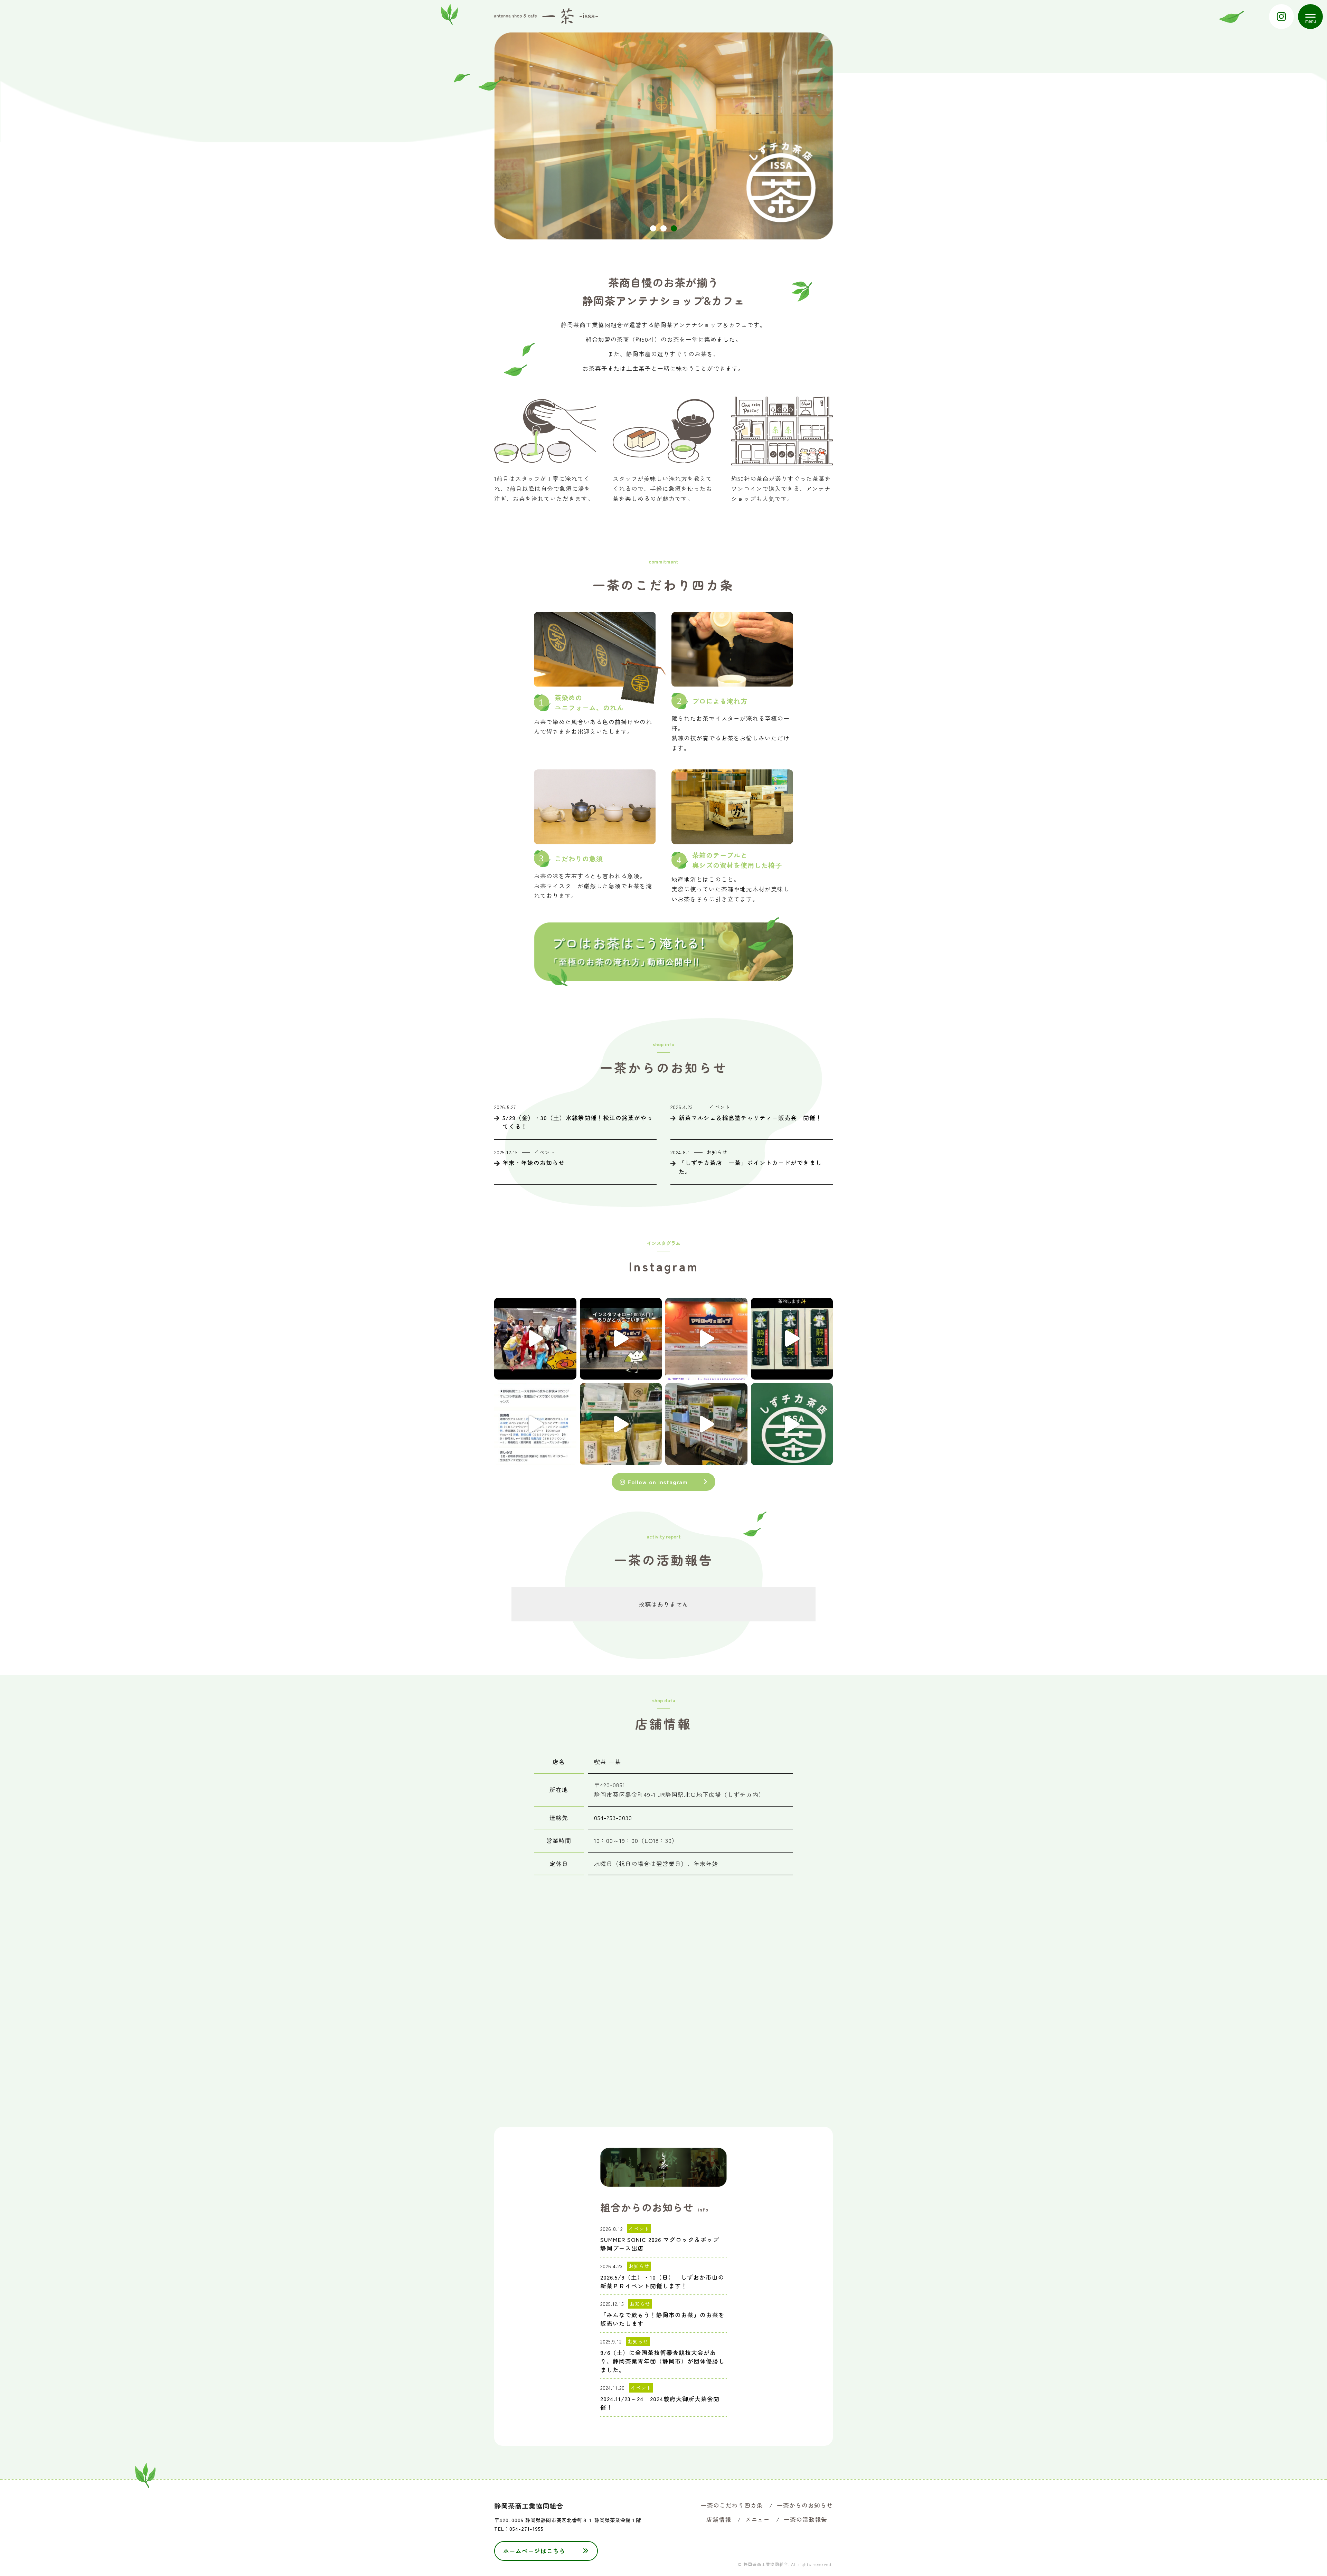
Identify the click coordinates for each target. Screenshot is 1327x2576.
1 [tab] (653, 228)
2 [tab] (663, 228)
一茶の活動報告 (806, 2519)
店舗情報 (719, 2519)
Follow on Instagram (657, 1482)
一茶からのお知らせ (805, 2505)
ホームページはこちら (534, 2551)
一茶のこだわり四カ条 (732, 2505)
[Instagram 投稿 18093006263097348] (621, 1339)
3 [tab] (674, 228)
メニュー (757, 2519)
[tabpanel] (663, 136)
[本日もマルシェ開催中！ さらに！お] (621, 1424)
